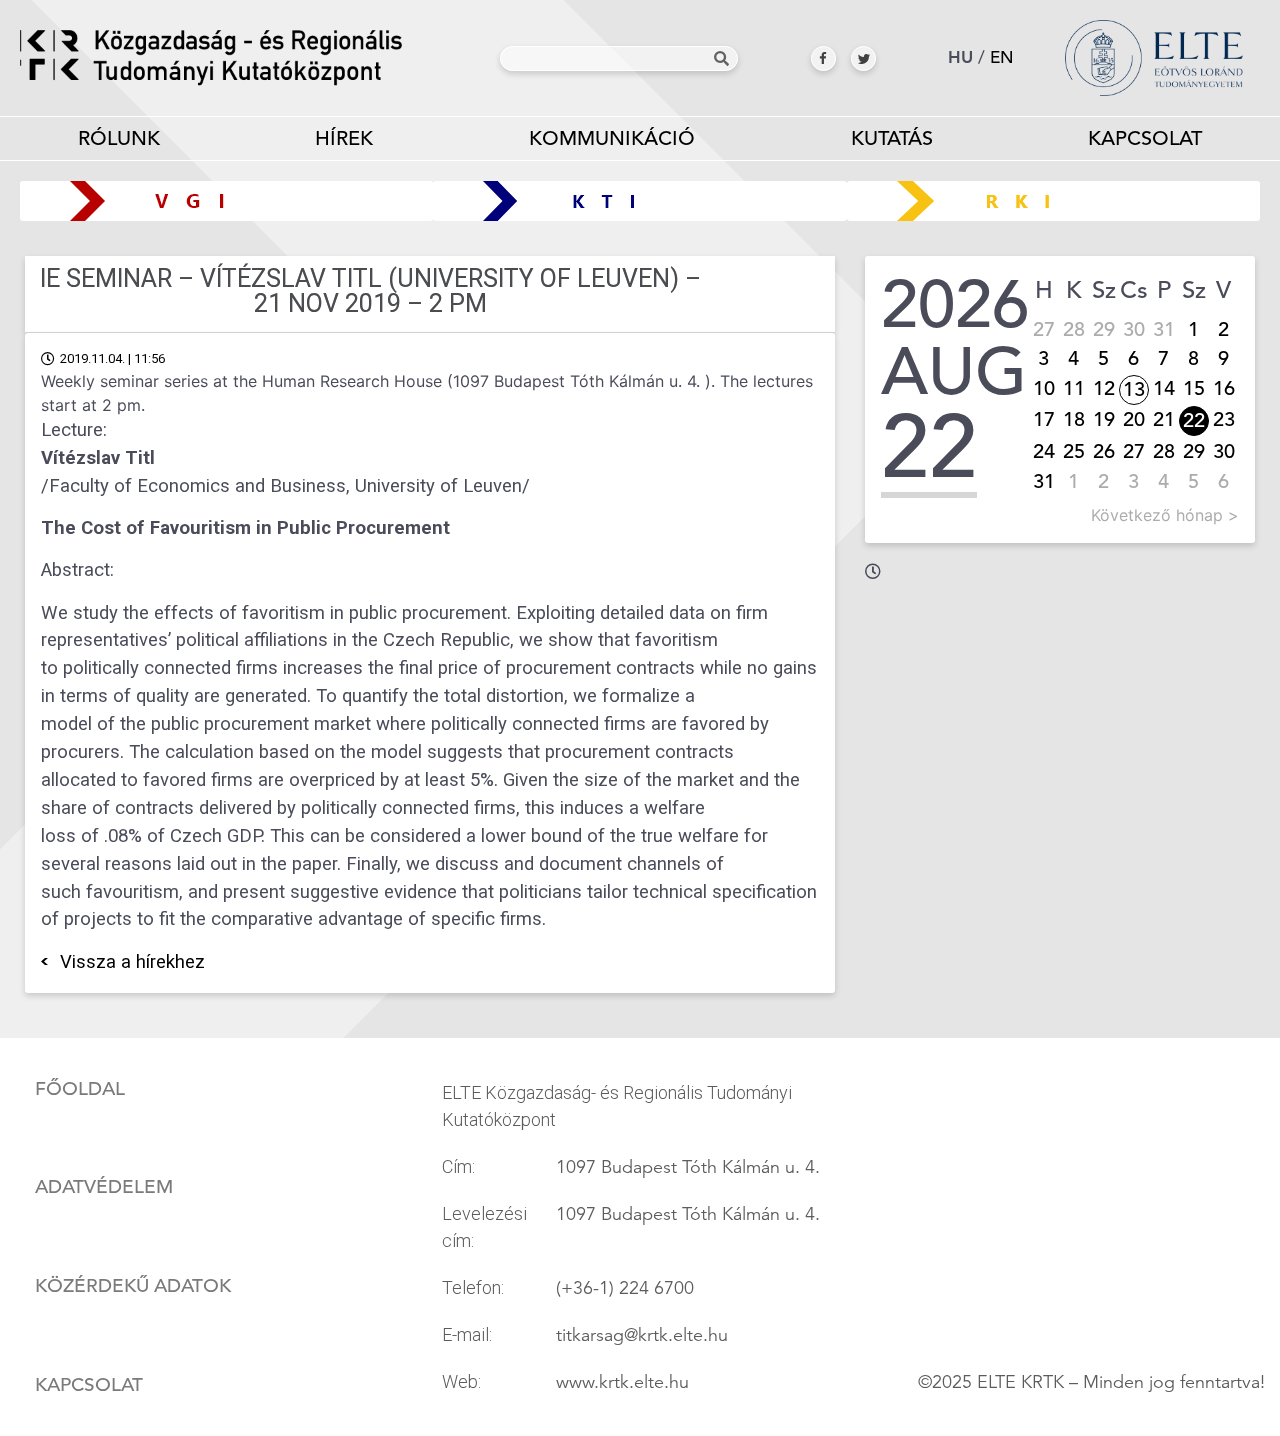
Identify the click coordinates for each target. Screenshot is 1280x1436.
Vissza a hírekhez (132, 962)
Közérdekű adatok (133, 1286)
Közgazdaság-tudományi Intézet (640, 200)
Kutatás (892, 138)
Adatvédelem (104, 1187)
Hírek (344, 138)
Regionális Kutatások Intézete (1060, 200)
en (1002, 57)
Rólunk (119, 138)
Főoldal (80, 1089)
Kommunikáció (612, 138)
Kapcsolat (1145, 138)
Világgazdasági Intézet (219, 200)
